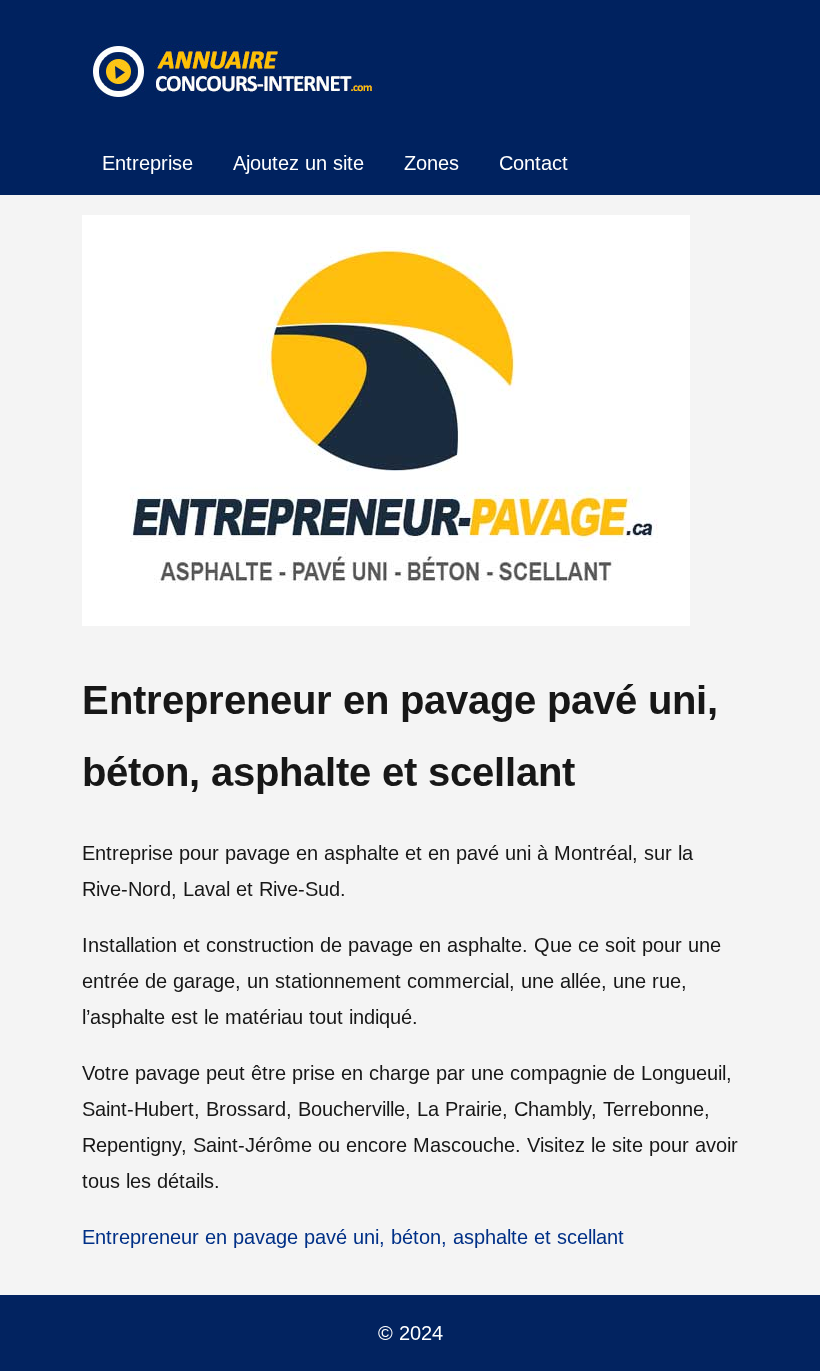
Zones (431, 163)
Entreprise (147, 163)
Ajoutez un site (298, 163)
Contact (533, 163)
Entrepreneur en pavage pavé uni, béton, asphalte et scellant (353, 1237)
